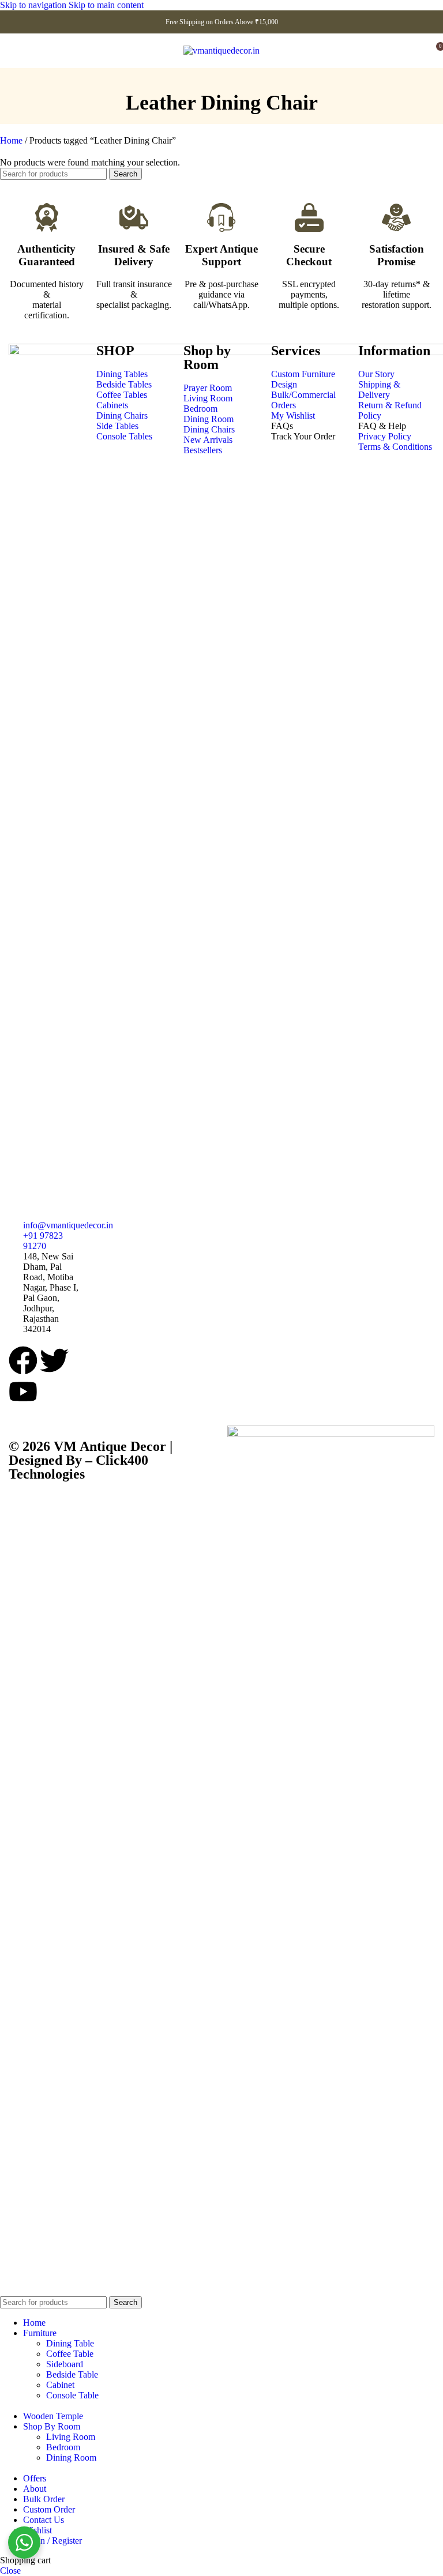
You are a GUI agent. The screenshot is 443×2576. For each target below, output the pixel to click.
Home (12, 140)
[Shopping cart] (419, 51)
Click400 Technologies (78, 1467)
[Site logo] (221, 50)
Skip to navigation (34, 5)
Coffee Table (70, 2354)
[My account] (25, 51)
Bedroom (63, 2447)
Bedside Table (72, 2374)
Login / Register (52, 2541)
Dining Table (70, 2343)
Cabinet (60, 2385)
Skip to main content (106, 5)
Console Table (72, 2395)
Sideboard (65, 2364)
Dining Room (71, 2457)
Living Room (71, 2437)
